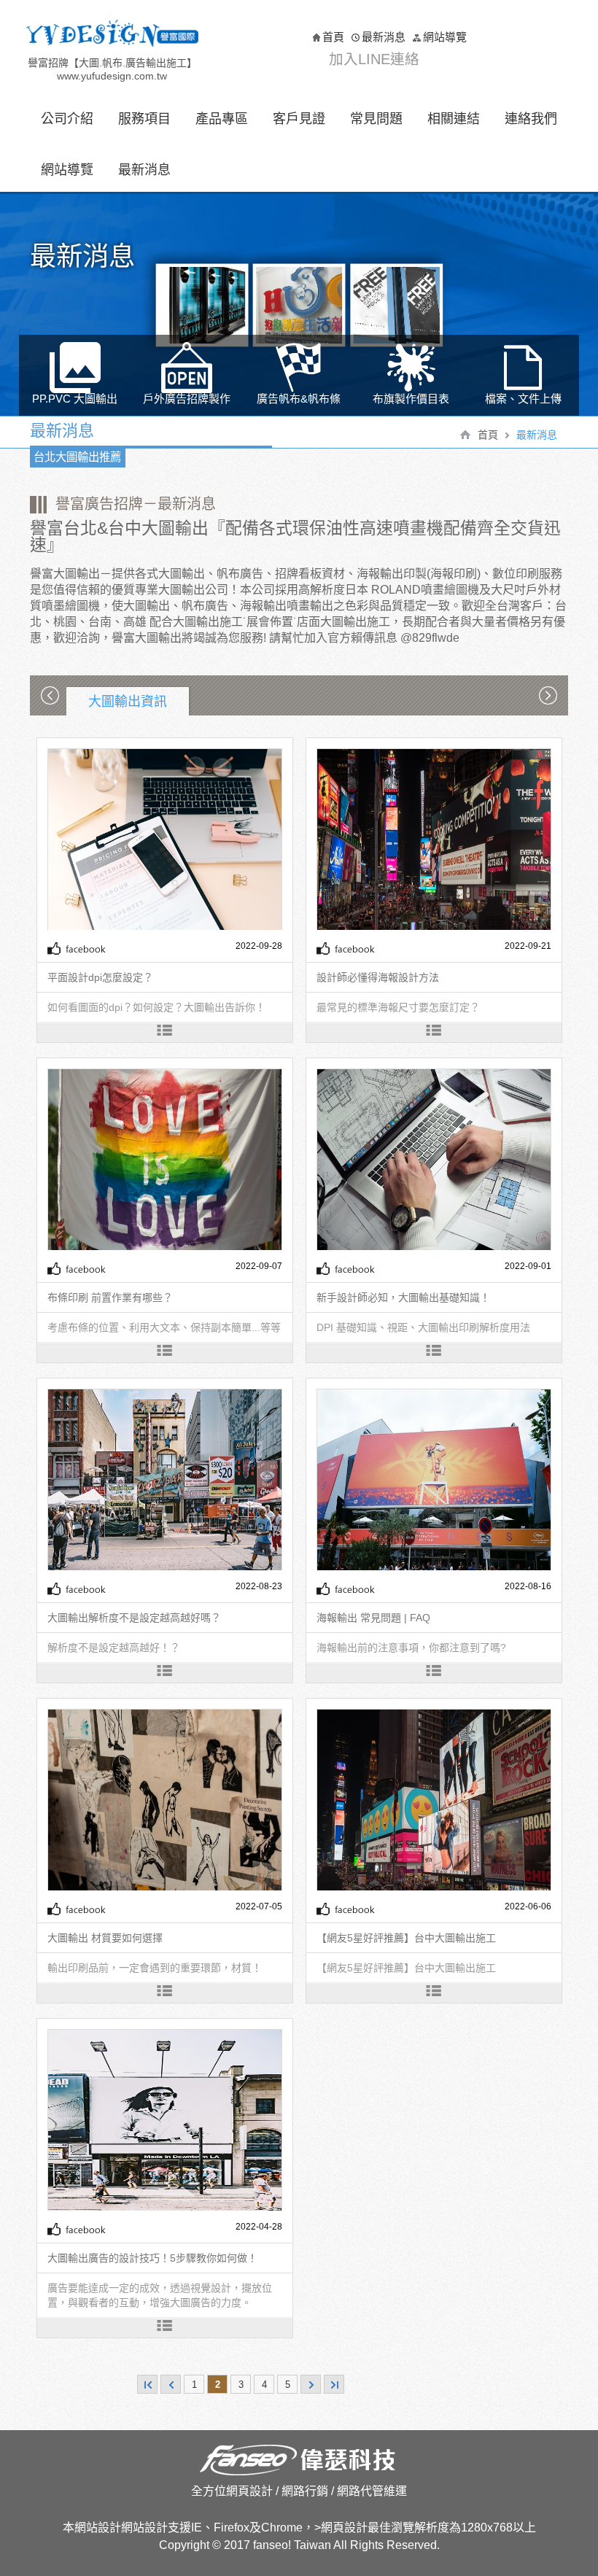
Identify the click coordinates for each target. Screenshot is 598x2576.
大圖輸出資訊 (128, 702)
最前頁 (147, 2384)
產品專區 (222, 119)
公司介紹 (67, 119)
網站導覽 (445, 37)
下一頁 (311, 2384)
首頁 (333, 37)
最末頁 (334, 2384)
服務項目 (144, 119)
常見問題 (376, 119)
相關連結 (454, 119)
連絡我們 (531, 119)
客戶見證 (299, 119)
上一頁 (171, 2384)
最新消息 (384, 37)
